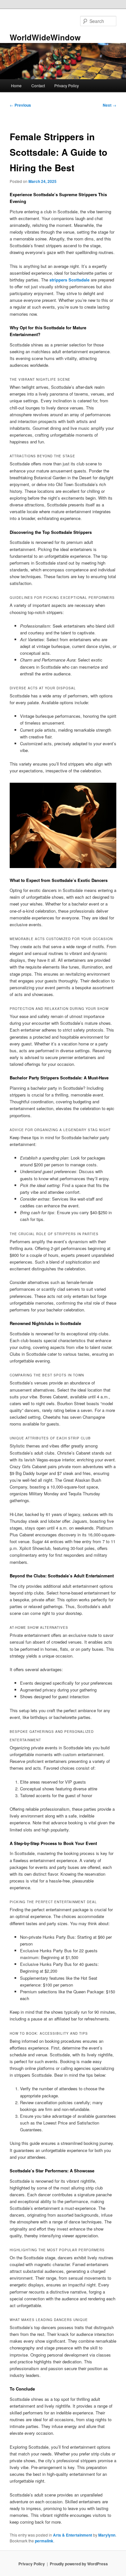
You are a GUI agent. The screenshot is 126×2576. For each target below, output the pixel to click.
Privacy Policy (67, 85)
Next (110, 105)
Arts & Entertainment (73, 2535)
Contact (38, 85)
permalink (44, 2541)
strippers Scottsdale (69, 280)
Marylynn (107, 2535)
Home (16, 85)
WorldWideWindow (45, 37)
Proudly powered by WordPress (79, 2564)
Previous (20, 105)
